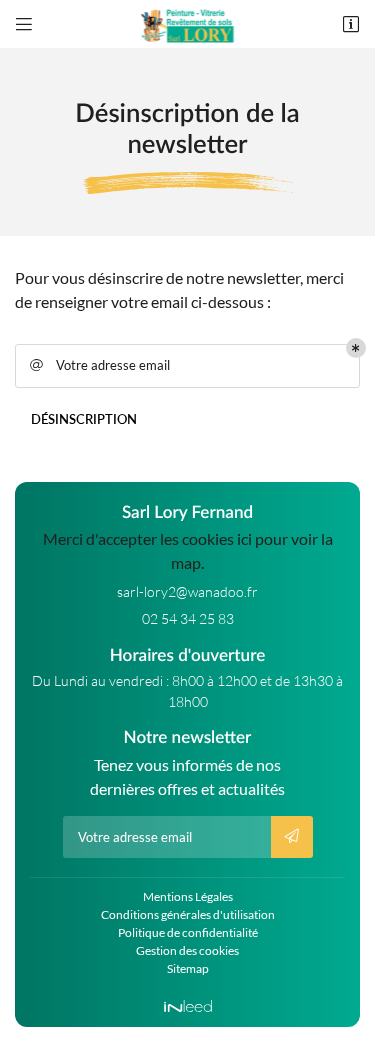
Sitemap (188, 968)
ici (244, 538)
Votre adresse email (100, 365)
